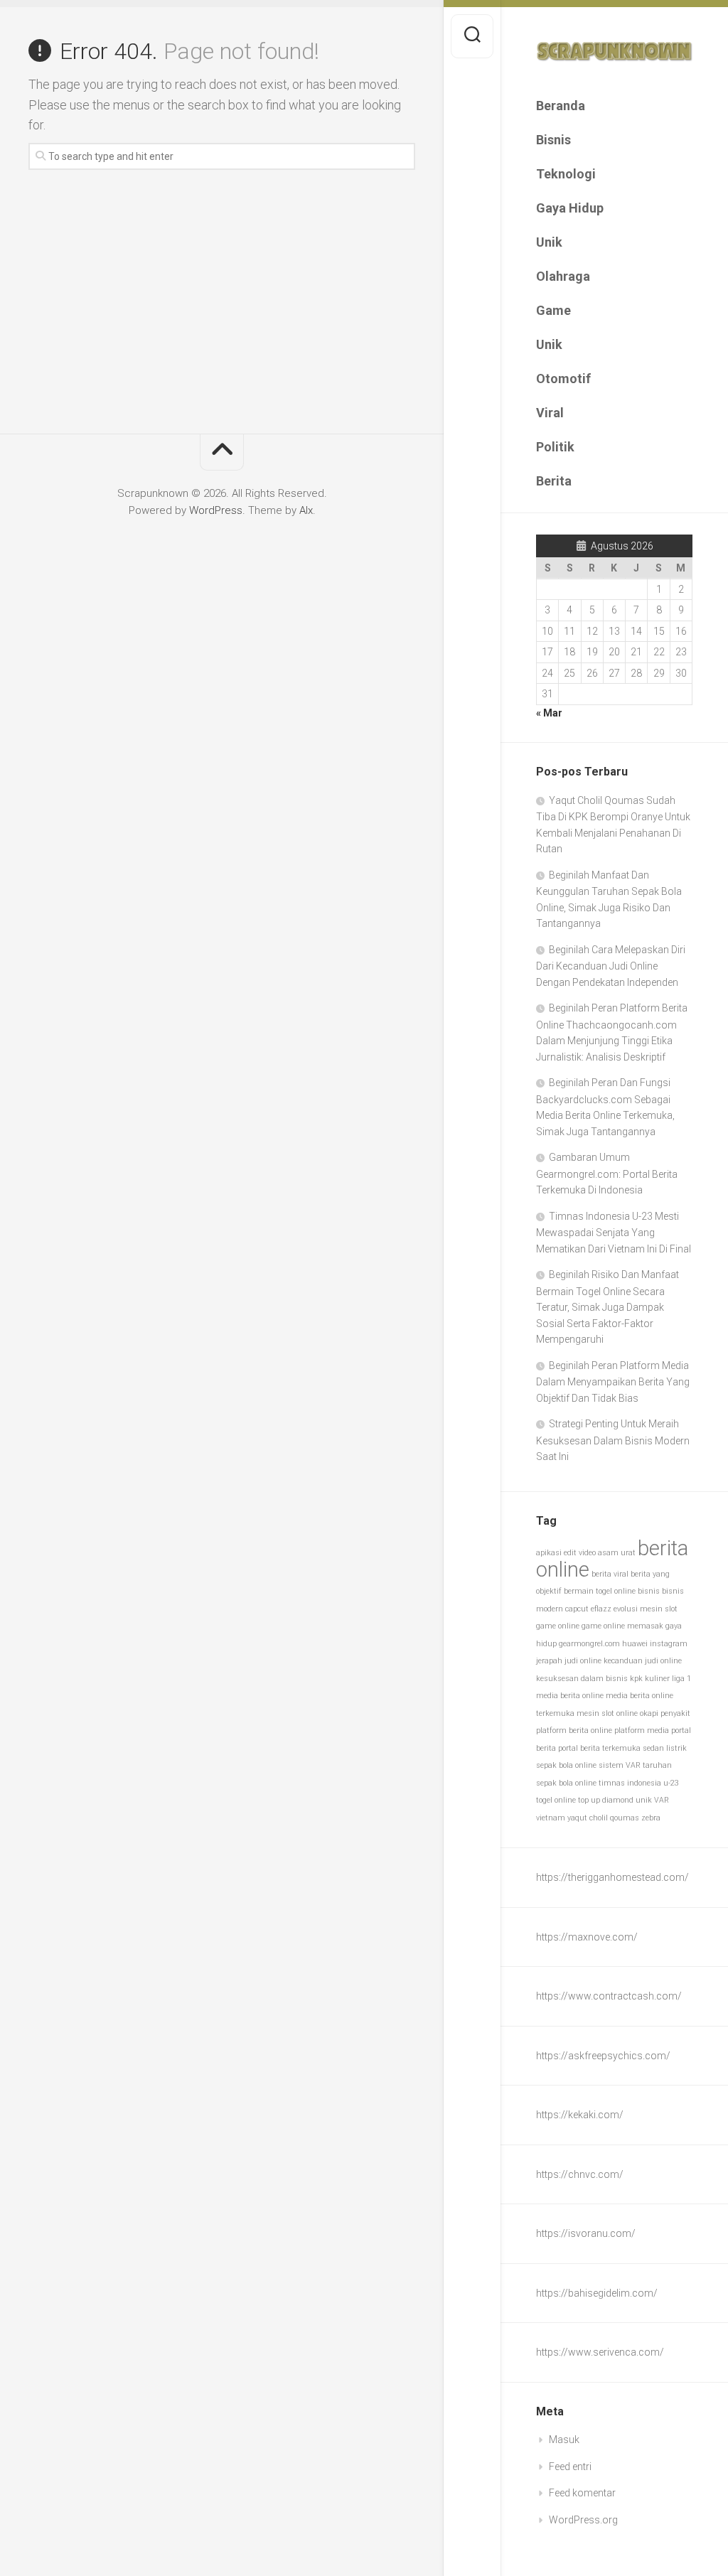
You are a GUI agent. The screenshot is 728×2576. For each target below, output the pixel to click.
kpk (636, 1679)
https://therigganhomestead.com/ (612, 1877)
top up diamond (606, 1800)
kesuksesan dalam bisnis (582, 1679)
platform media (642, 1730)
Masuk (564, 2440)
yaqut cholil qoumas (603, 1818)
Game (553, 310)
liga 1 (681, 1679)
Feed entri (570, 2467)
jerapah (549, 1661)
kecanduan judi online (643, 1661)
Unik (549, 242)
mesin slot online (607, 1713)
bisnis (649, 1591)
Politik (555, 447)
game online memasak (622, 1626)
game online (558, 1626)
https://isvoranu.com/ (586, 2233)
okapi (649, 1713)
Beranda (561, 106)
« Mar (549, 713)
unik (644, 1800)
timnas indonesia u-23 (639, 1783)
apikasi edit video (566, 1553)
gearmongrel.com (589, 1644)
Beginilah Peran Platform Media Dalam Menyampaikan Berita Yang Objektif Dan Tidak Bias (613, 1382)
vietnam (551, 1818)
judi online (583, 1661)
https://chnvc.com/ (580, 2174)
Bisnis (553, 140)
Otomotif (563, 379)
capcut (577, 1609)
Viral (550, 413)
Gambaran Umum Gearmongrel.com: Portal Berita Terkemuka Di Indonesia (607, 1174)
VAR (662, 1800)
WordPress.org (583, 2520)
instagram (669, 1644)
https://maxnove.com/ (587, 1937)
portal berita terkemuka (599, 1748)
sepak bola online (566, 1765)
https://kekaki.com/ (580, 2115)
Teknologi (566, 174)
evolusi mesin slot (646, 1609)
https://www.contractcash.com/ (609, 1996)
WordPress (216, 510)
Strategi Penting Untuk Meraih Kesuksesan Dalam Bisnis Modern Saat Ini (613, 1440)
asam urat (617, 1553)
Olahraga (563, 276)
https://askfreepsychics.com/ (603, 2056)
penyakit (675, 1713)
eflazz (601, 1609)
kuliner (657, 1679)
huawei (635, 1644)
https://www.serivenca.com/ (600, 2352)
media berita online (570, 1696)
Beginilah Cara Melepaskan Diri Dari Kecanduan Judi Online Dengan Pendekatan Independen (611, 966)
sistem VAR (620, 1765)
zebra (651, 1818)
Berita (554, 481)
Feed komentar (582, 2493)
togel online (556, 1800)
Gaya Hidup (570, 208)
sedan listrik (665, 1748)
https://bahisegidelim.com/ (597, 2293)
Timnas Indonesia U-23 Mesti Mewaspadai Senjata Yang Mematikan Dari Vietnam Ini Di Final (614, 1233)
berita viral (610, 1574)
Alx (306, 510)
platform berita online (574, 1730)
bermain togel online (600, 1591)
